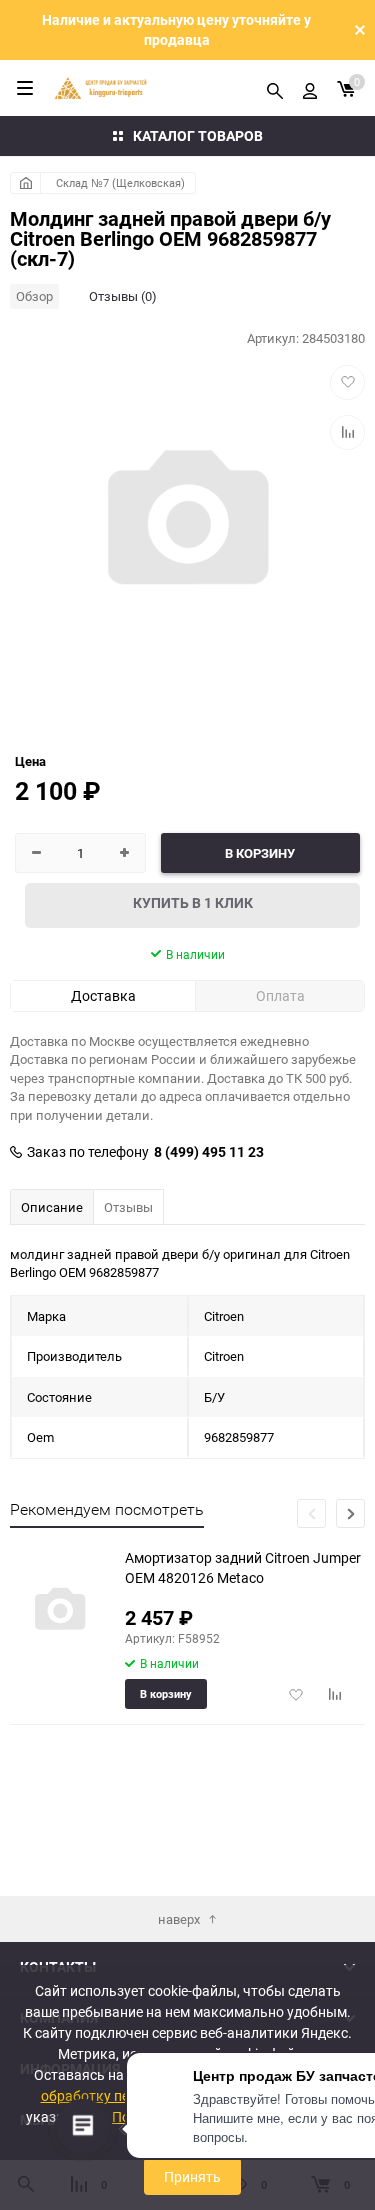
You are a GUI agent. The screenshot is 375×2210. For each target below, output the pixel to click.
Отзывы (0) (123, 296)
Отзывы (128, 1207)
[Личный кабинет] (310, 88)
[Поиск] (275, 88)
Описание (52, 1207)
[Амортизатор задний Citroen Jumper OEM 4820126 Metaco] (60, 1610)
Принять (192, 2176)
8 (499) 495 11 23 (209, 1152)
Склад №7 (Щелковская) (120, 182)
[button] (350, 1513)
